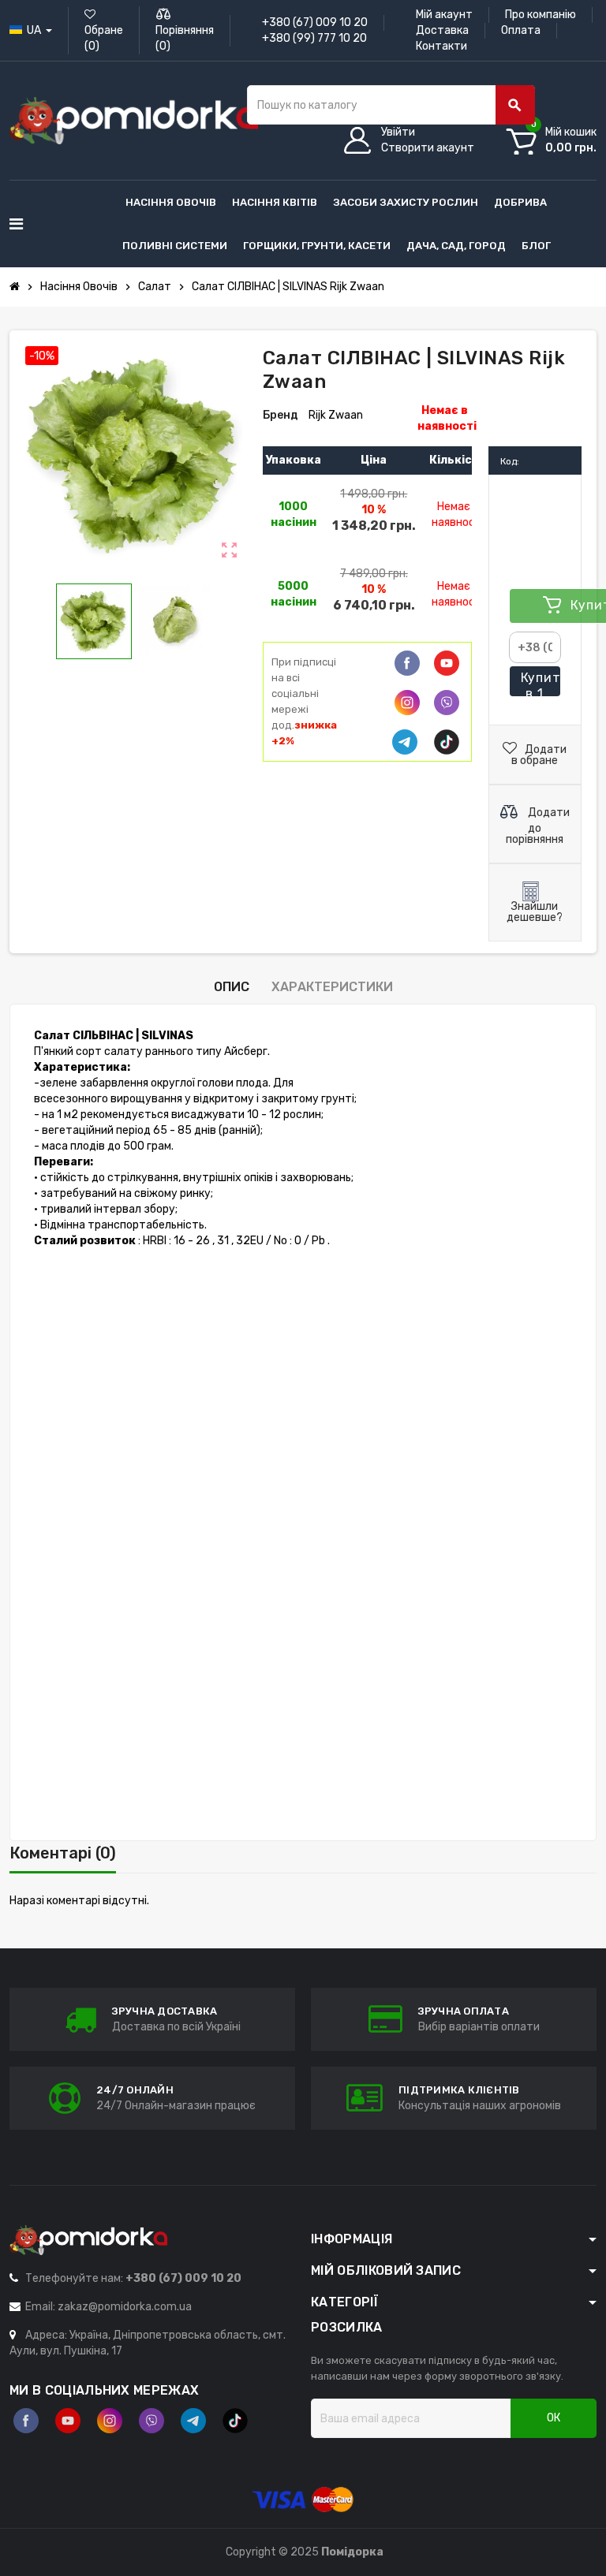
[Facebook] (407, 663)
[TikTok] (447, 742)
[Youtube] (447, 663)
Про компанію (541, 15)
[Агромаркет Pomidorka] (134, 120)
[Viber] (447, 703)
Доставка (442, 30)
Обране (104, 38)
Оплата (521, 30)
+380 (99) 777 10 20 (314, 38)
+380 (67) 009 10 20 (315, 22)
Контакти (441, 46)
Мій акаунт (444, 15)
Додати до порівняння (538, 826)
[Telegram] (405, 742)
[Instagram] (110, 2421)
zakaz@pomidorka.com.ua (125, 2307)
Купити (541, 684)
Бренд (281, 415)
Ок (554, 2418)
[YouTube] (68, 2421)
